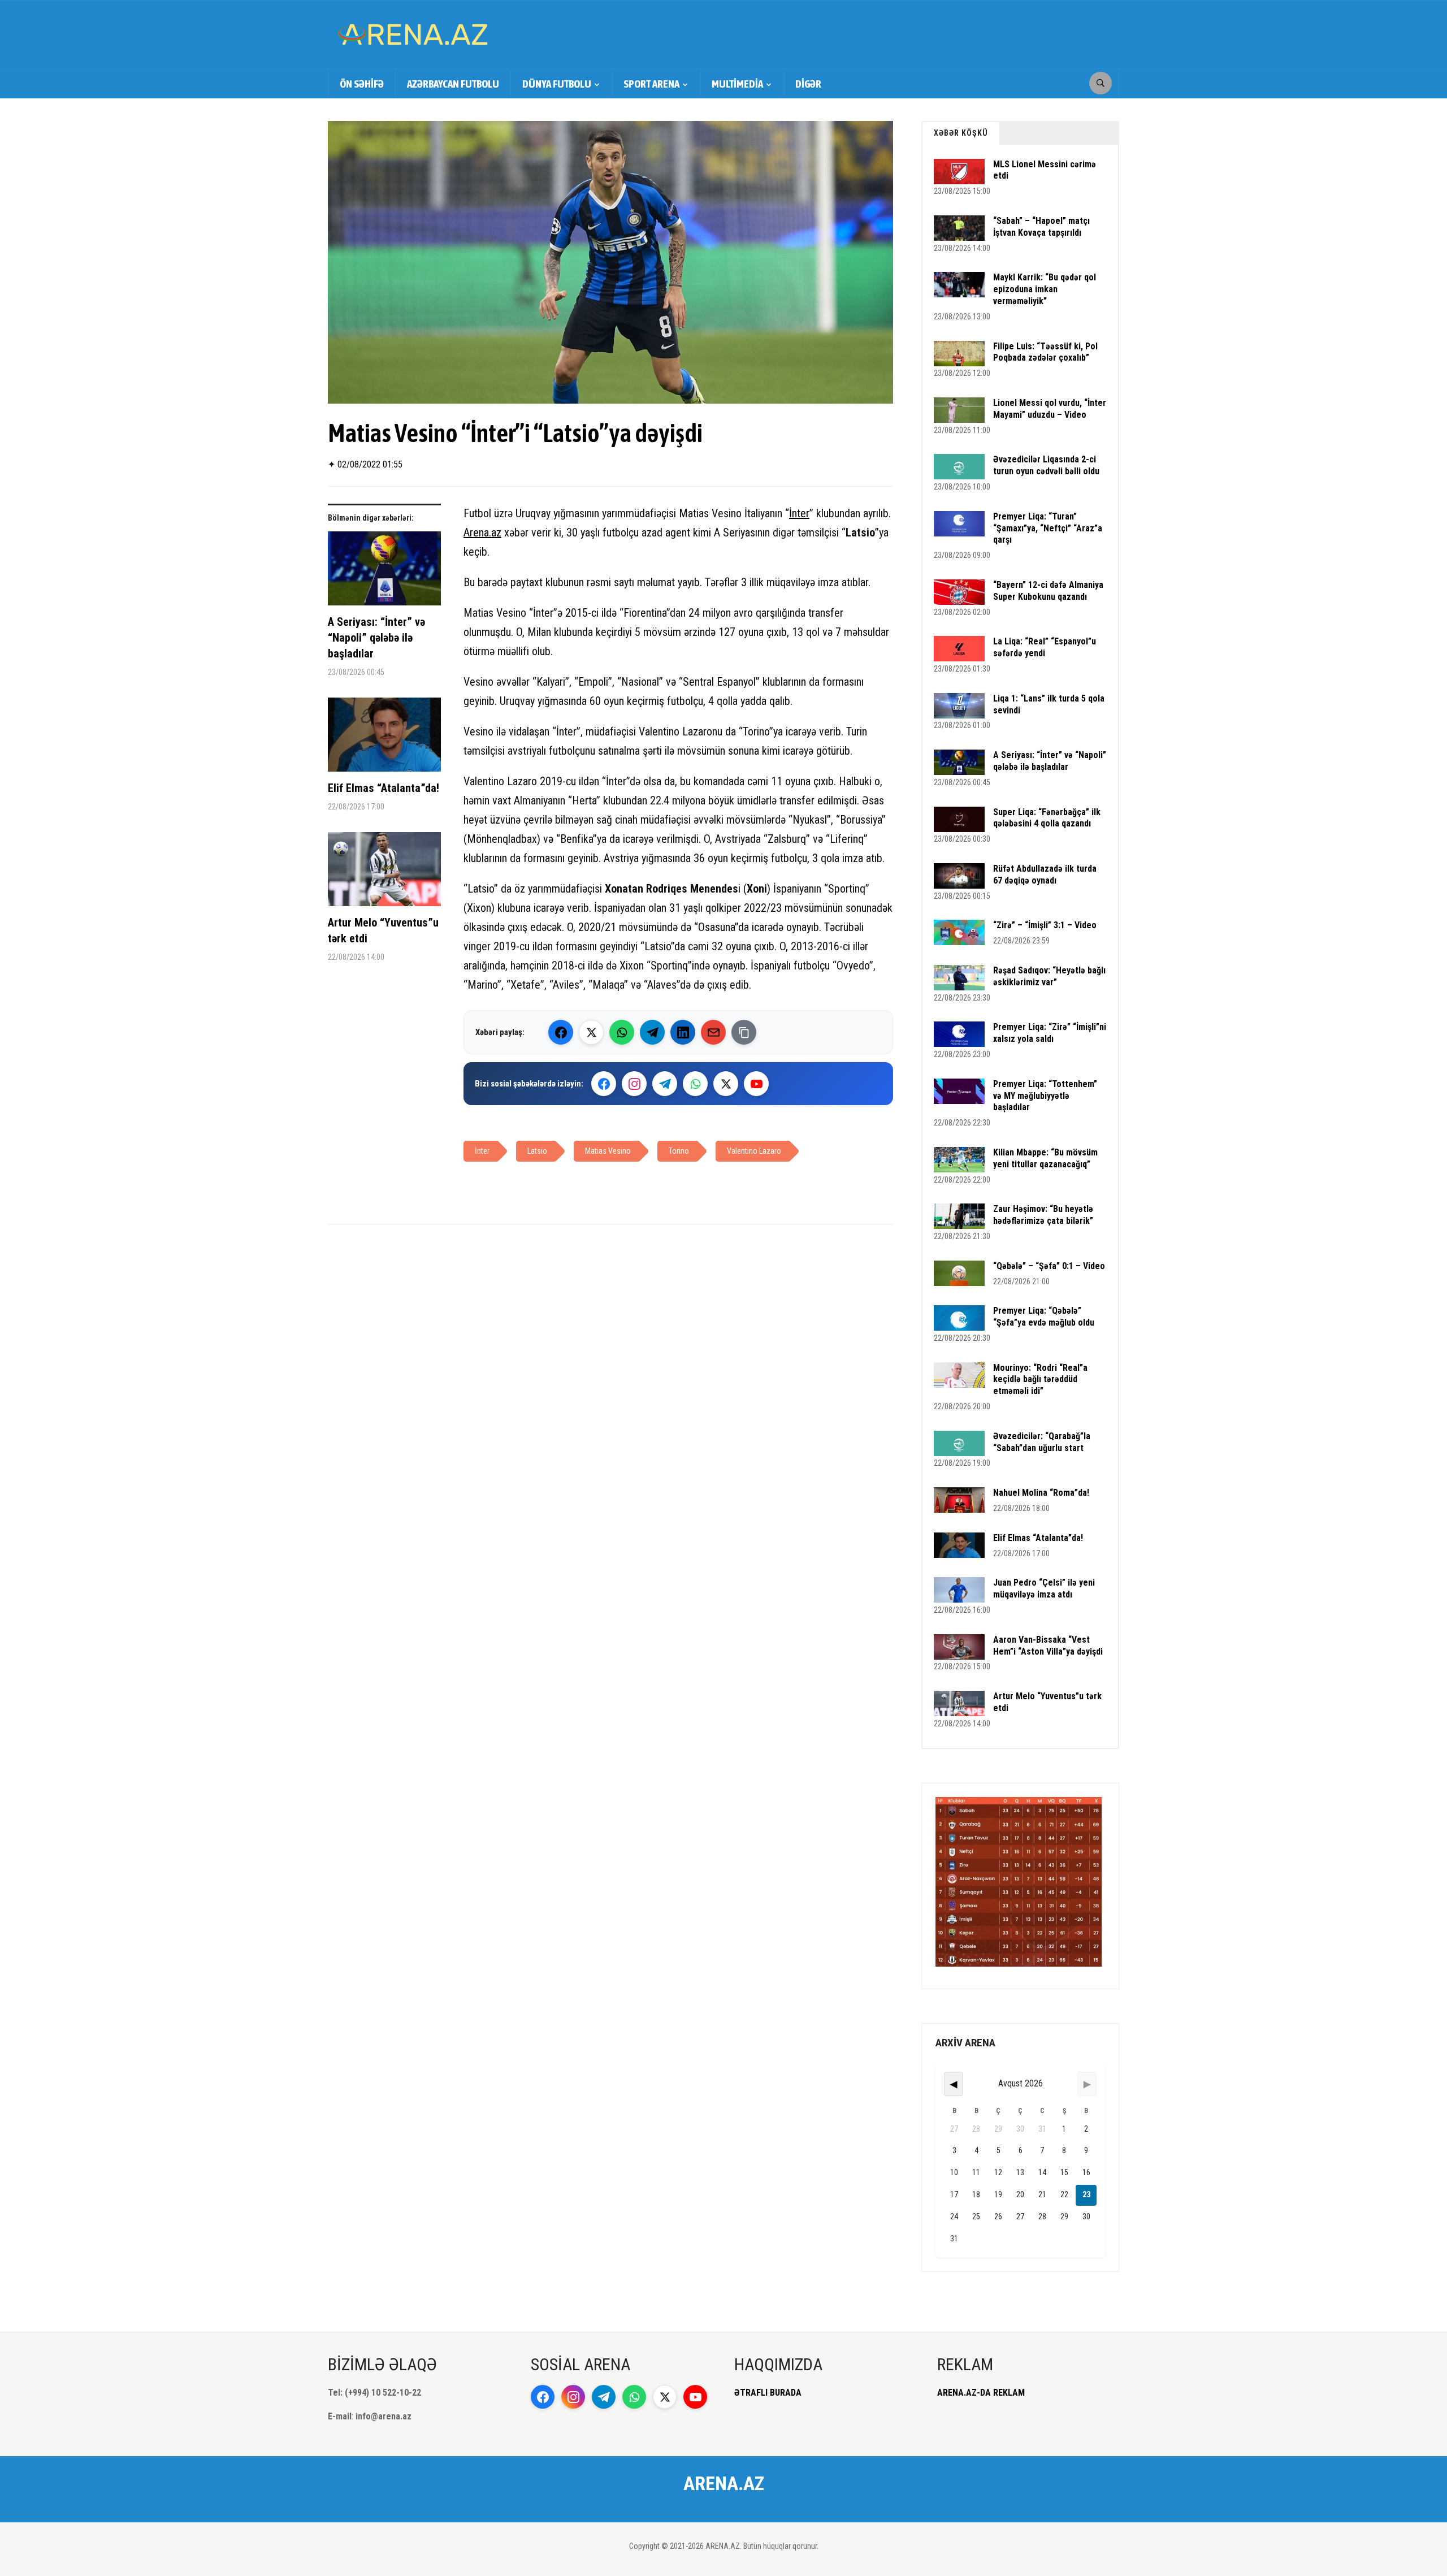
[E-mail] (713, 1032)
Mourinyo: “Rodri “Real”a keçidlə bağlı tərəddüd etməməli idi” (1040, 1380)
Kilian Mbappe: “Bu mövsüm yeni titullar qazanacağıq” (1045, 1158)
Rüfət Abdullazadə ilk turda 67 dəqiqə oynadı (1045, 874)
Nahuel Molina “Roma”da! (1041, 1493)
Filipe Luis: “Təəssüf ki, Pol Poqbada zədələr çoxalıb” (1045, 352)
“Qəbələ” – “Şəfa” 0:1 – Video (1049, 1266)
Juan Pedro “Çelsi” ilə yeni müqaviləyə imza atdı (1044, 1588)
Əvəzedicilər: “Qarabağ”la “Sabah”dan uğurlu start (1042, 1442)
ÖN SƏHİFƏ (362, 84)
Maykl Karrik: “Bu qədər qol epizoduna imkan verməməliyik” (1045, 289)
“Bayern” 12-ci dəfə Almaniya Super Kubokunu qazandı (1048, 591)
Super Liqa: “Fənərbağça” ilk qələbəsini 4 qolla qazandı (1047, 818)
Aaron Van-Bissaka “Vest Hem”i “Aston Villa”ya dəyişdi (1048, 1646)
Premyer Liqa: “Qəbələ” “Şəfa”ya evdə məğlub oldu (1044, 1317)
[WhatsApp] (622, 1032)
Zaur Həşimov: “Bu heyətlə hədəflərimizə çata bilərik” (1043, 1215)
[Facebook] (561, 1032)
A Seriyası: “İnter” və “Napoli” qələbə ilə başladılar (376, 638)
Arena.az (482, 532)
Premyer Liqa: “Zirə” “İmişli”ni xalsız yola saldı (1050, 1033)
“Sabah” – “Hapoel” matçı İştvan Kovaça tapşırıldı (1041, 227)
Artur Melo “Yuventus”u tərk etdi (383, 930)
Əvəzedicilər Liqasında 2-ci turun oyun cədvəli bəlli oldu (1046, 465)
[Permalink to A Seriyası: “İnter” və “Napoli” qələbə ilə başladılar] (384, 573)
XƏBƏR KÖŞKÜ (961, 133)
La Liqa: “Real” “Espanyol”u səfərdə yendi (1045, 647)
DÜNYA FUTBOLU (557, 84)
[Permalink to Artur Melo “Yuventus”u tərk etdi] (384, 873)
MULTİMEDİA (737, 84)
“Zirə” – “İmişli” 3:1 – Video (1045, 925)
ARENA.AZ (724, 2483)
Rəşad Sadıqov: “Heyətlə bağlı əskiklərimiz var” (1049, 976)
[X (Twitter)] (591, 1032)
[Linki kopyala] (744, 1032)
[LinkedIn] (683, 1032)
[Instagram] (634, 1084)
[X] (726, 1084)
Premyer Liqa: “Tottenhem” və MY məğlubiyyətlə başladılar (1045, 1096)
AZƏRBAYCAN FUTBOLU (453, 84)
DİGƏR (808, 84)
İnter (799, 513)
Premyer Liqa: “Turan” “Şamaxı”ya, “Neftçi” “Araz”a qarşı (1048, 528)
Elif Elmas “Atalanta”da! (384, 788)
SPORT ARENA (651, 84)
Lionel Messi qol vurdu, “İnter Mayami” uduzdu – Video (1050, 409)
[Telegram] (652, 1032)
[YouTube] (756, 1084)
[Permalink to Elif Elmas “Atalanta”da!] (384, 739)
